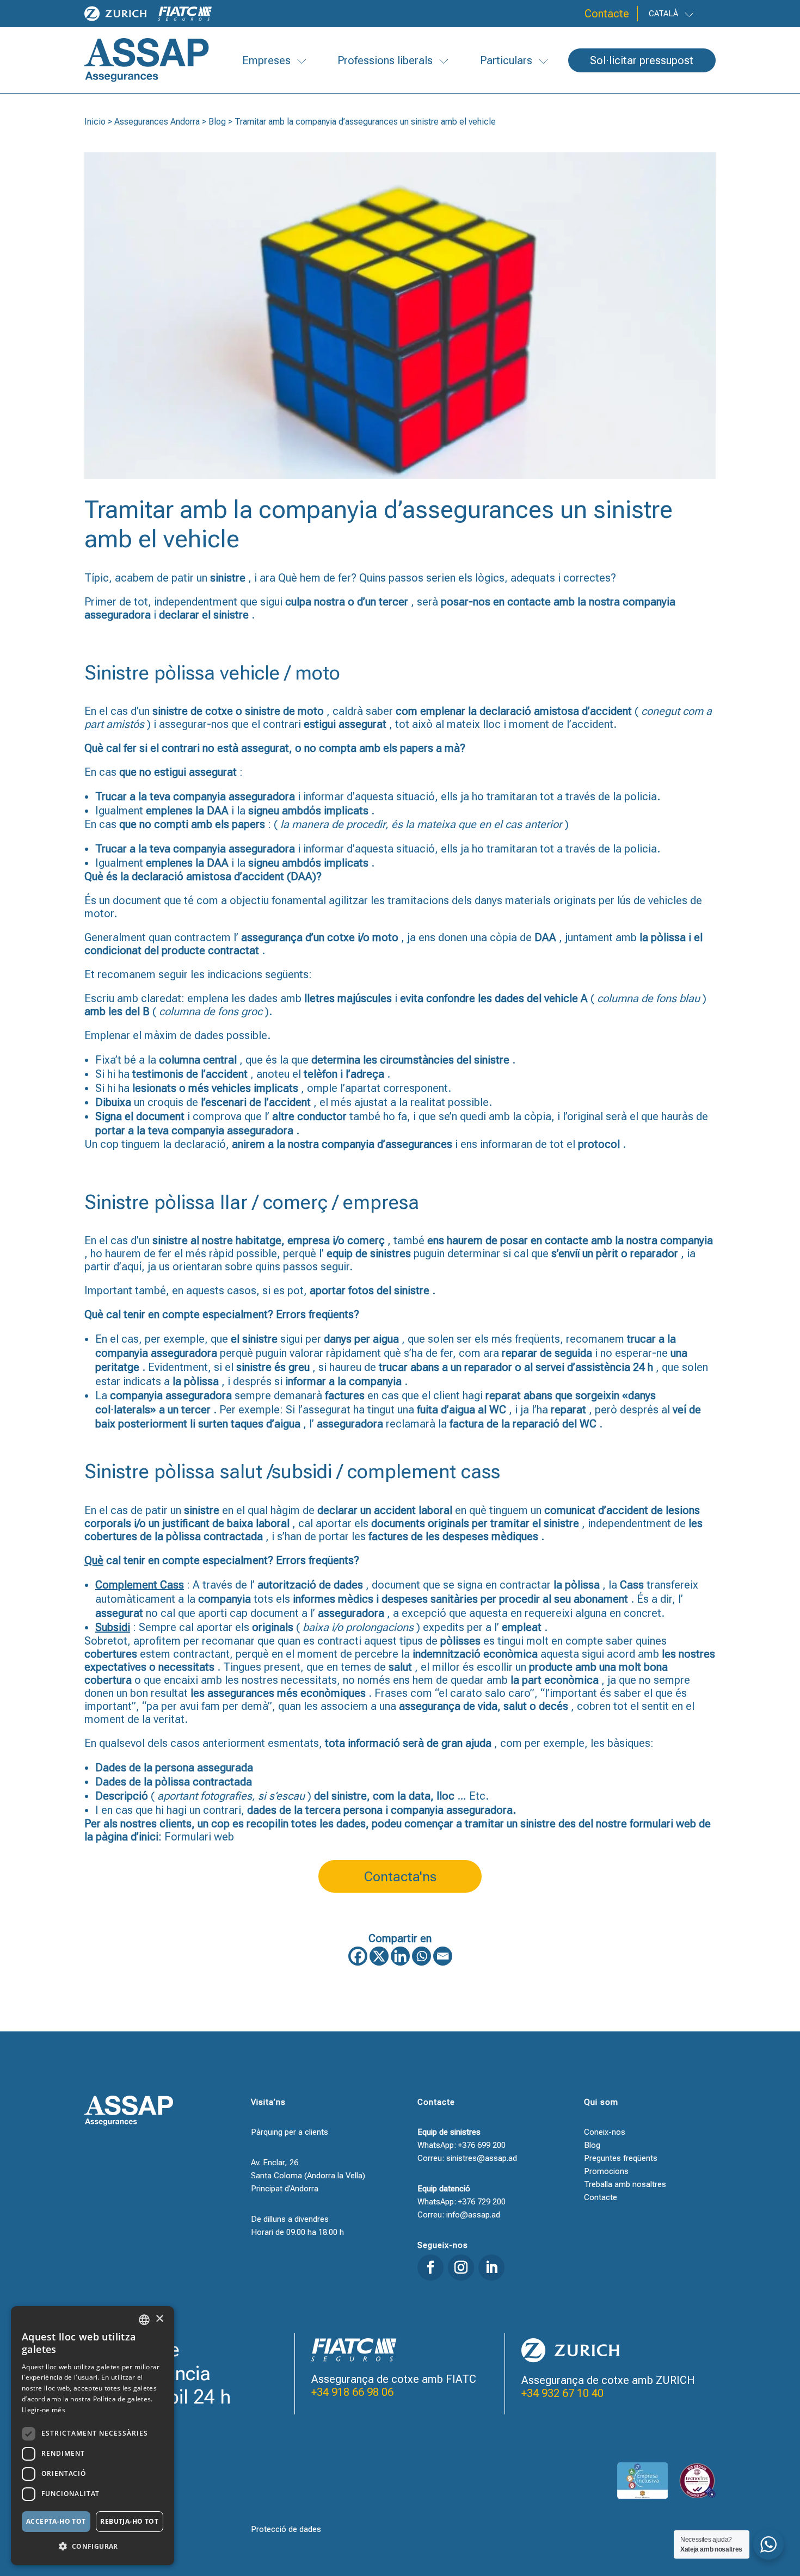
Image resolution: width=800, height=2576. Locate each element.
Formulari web (199, 1837)
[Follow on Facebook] (430, 2268)
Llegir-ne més (44, 2410)
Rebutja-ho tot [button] (129, 2521)
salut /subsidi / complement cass (360, 1472)
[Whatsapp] (421, 1956)
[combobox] (144, 2320)
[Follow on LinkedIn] (491, 2268)
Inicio (95, 122)
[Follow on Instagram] (461, 2268)
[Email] (443, 1956)
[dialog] (93, 2436)
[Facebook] (358, 1956)
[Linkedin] (400, 1956)
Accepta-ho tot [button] (56, 2521)
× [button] (159, 2319)
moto (311, 711)
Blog (217, 122)
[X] (379, 1956)
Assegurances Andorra (157, 122)
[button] (93, 2547)
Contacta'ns (400, 1877)
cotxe (219, 711)
